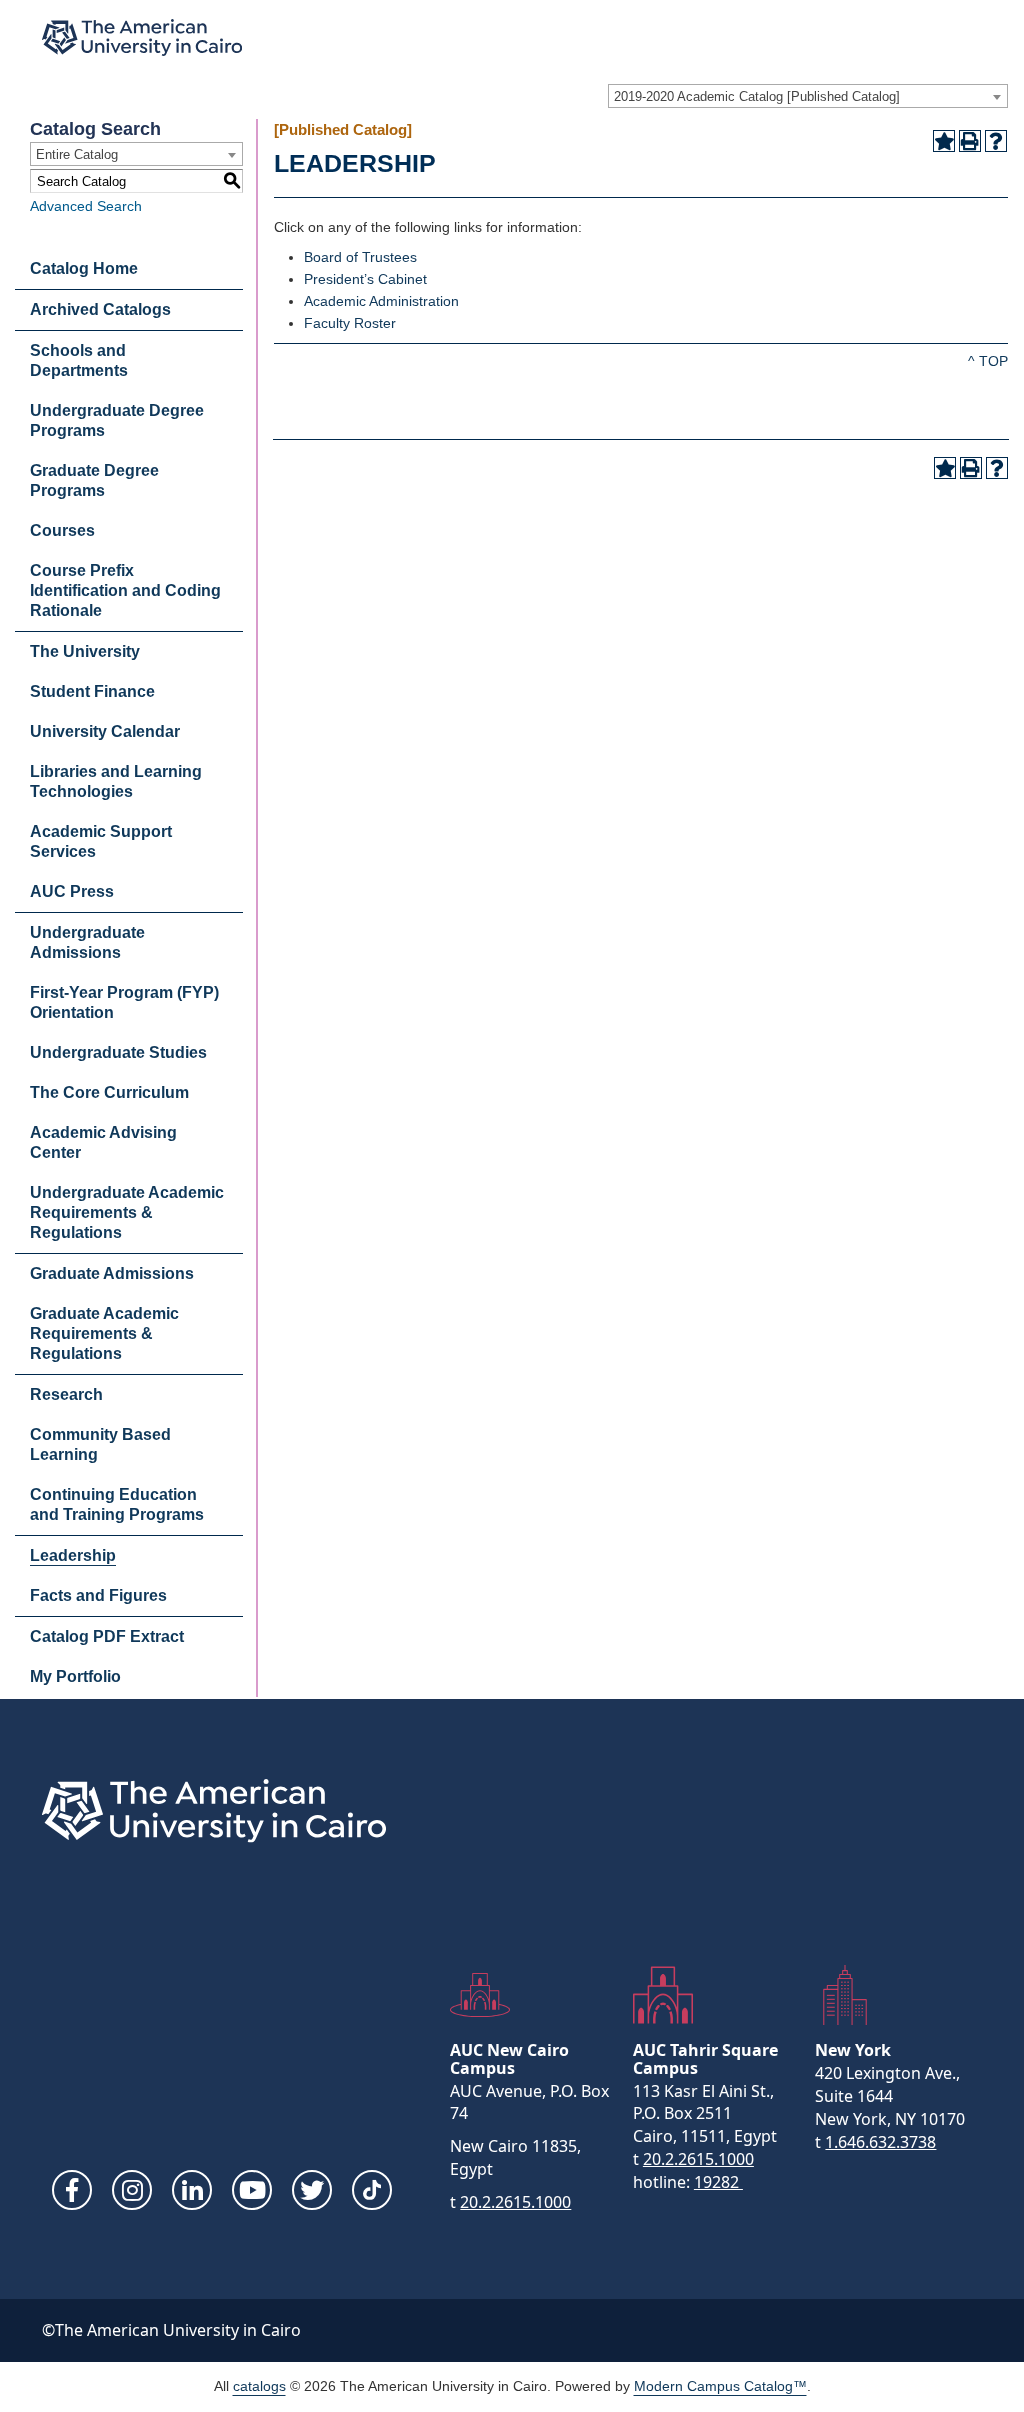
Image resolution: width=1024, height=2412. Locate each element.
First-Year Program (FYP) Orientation (124, 1002)
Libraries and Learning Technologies (116, 781)
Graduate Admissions (112, 1273)
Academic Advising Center (103, 1142)
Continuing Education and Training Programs (117, 1504)
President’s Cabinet (365, 279)
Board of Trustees (360, 257)
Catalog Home (84, 268)
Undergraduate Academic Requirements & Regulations (127, 1212)
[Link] (372, 2190)
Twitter (312, 2190)
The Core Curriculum (109, 1092)
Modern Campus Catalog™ (720, 2386)
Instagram (132, 2190)
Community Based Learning (100, 1444)
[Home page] (142, 37)
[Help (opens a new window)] (996, 141)
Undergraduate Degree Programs (117, 420)
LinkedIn (192, 2190)
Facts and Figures (98, 1595)
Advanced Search (86, 206)
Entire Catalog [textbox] (77, 154)
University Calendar (105, 731)
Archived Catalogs (100, 309)
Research (66, 1394)
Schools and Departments (79, 360)
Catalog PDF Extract (107, 1636)
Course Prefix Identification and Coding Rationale (125, 590)
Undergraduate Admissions (87, 942)
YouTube (252, 2190)
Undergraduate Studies (118, 1052)
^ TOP (988, 361)
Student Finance (92, 691)
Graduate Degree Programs (94, 480)
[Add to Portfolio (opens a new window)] (944, 141)
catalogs (259, 2386)
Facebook (72, 2190)
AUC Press (72, 891)
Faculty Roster (350, 323)
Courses (62, 530)
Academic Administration (381, 301)
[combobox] (808, 96)
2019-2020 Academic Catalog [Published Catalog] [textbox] (757, 96)
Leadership (73, 1555)
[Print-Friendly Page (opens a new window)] (970, 141)
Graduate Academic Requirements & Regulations (104, 1333)
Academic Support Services (101, 841)
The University (85, 651)
